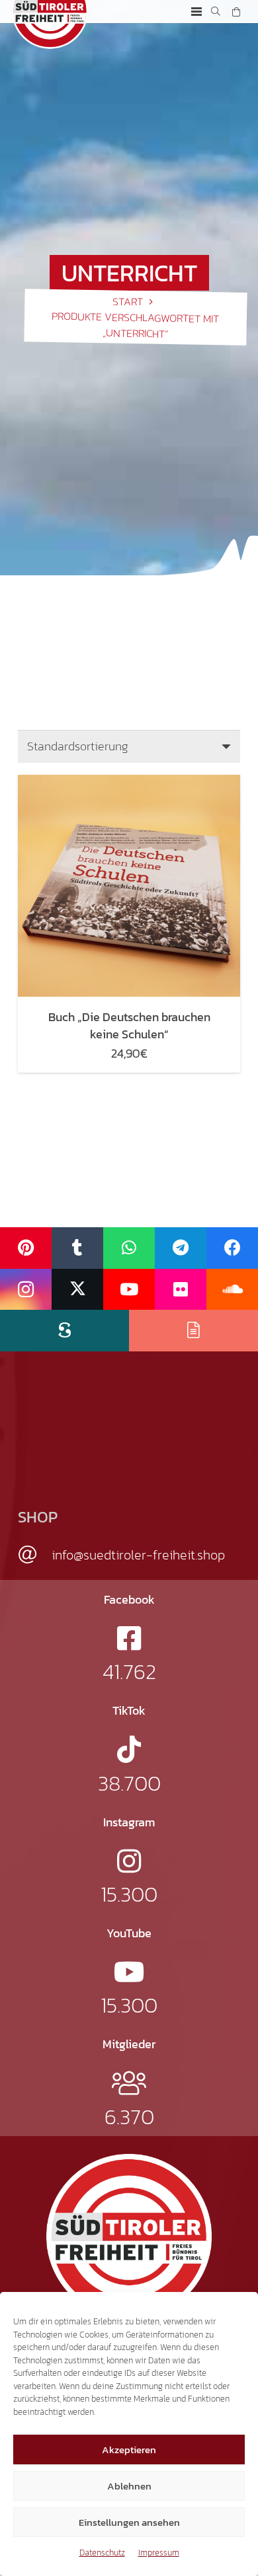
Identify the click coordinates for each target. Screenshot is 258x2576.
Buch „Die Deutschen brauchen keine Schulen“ (129, 1025)
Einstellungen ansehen (129, 2522)
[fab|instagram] (129, 1861)
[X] (77, 1290)
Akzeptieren (129, 2450)
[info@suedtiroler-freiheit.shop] (35, 1555)
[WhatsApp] (129, 1248)
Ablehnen (129, 2486)
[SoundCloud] (232, 1290)
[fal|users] (129, 2083)
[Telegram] (181, 1248)
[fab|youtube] (129, 1972)
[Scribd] (64, 1331)
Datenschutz (102, 2553)
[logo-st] (129, 2236)
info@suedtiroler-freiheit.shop (138, 1555)
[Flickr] (181, 1290)
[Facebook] (232, 1248)
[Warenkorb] (236, 12)
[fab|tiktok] (129, 1749)
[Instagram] (26, 1290)
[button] (197, 12)
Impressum (159, 2553)
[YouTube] (129, 1290)
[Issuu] (193, 1331)
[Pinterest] (26, 1248)
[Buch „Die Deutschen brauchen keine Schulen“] (129, 886)
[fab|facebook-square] (129, 1638)
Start (128, 301)
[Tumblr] (77, 1248)
